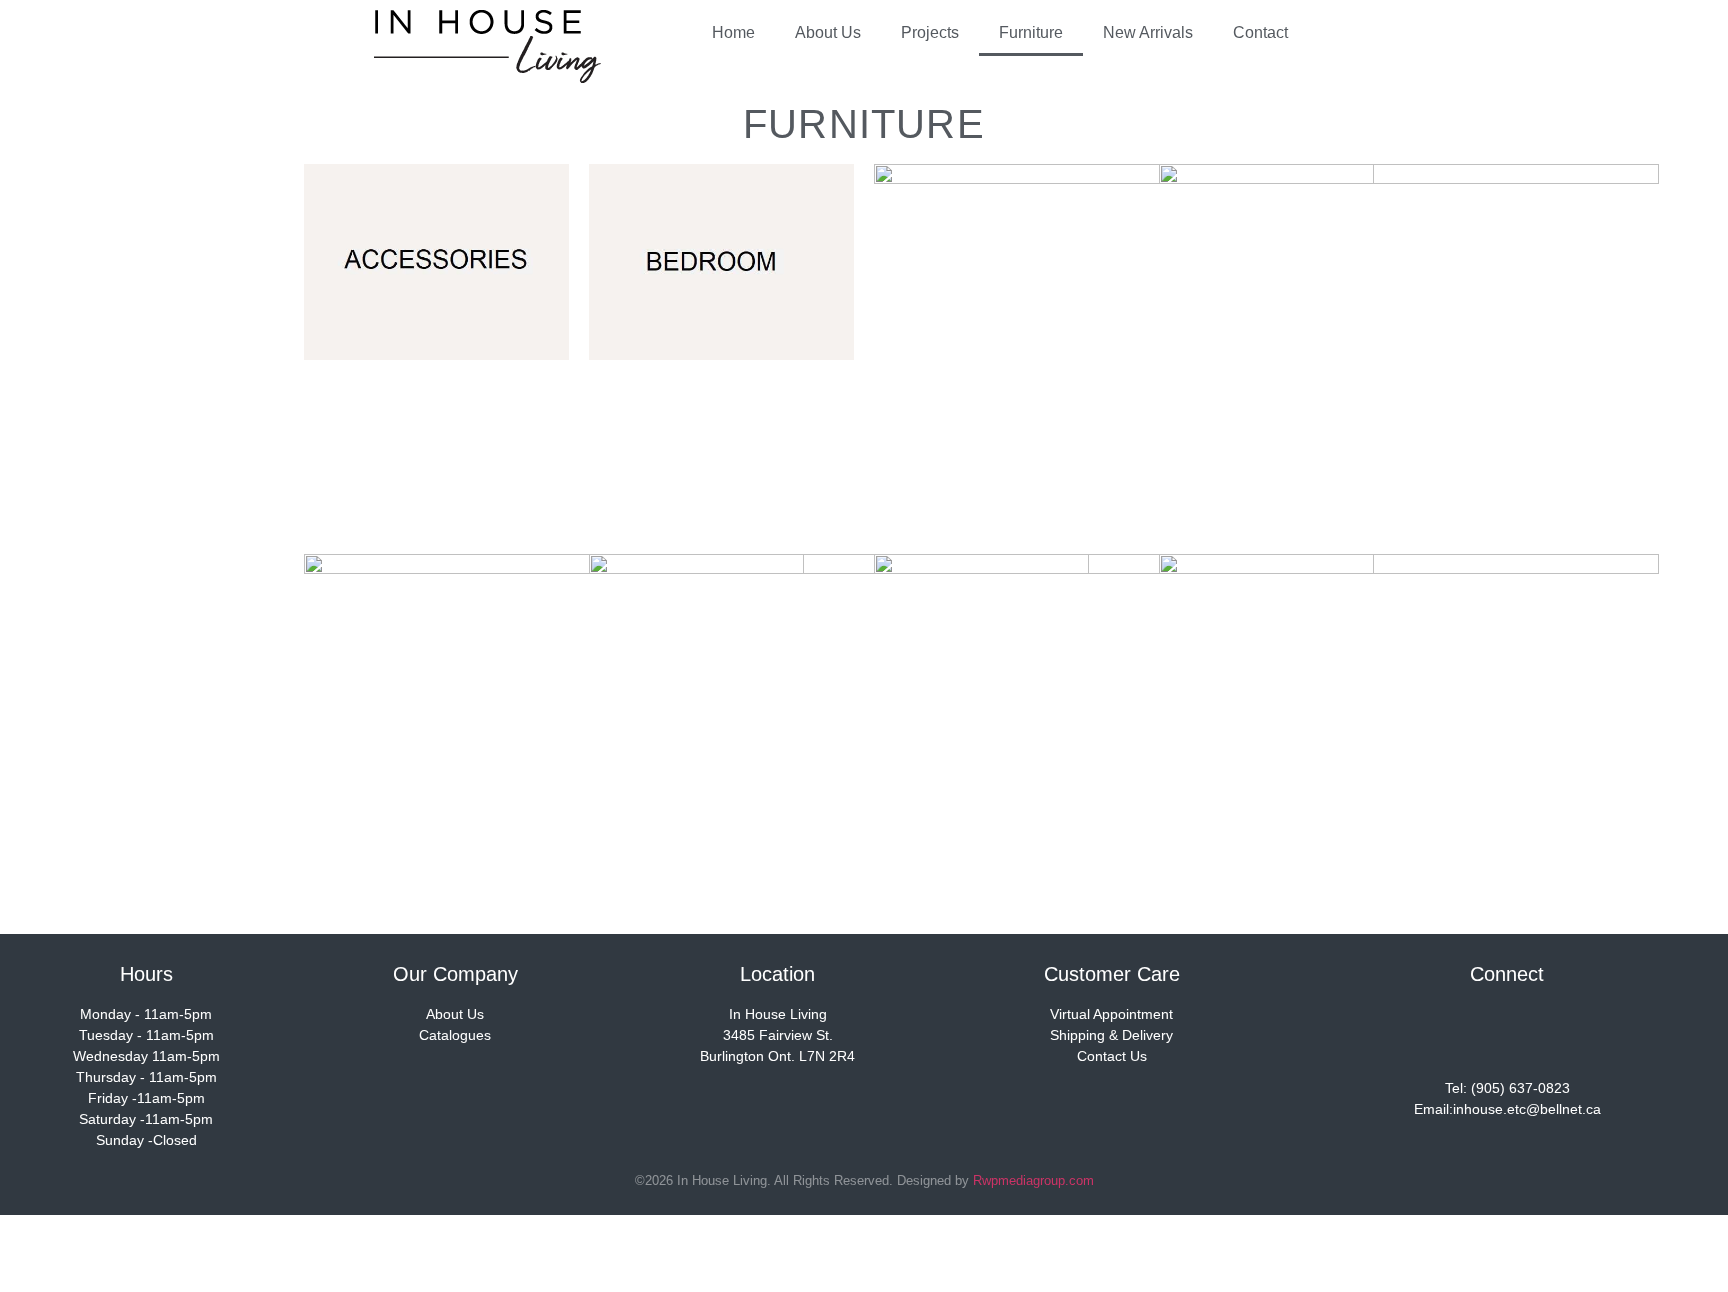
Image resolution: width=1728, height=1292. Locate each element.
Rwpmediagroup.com (1033, 1180)
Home (733, 32)
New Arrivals (1148, 32)
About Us (828, 32)
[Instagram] (1507, 1031)
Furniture (1031, 32)
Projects (930, 32)
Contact (1260, 32)
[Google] (1566, 1031)
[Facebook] (1448, 1031)
